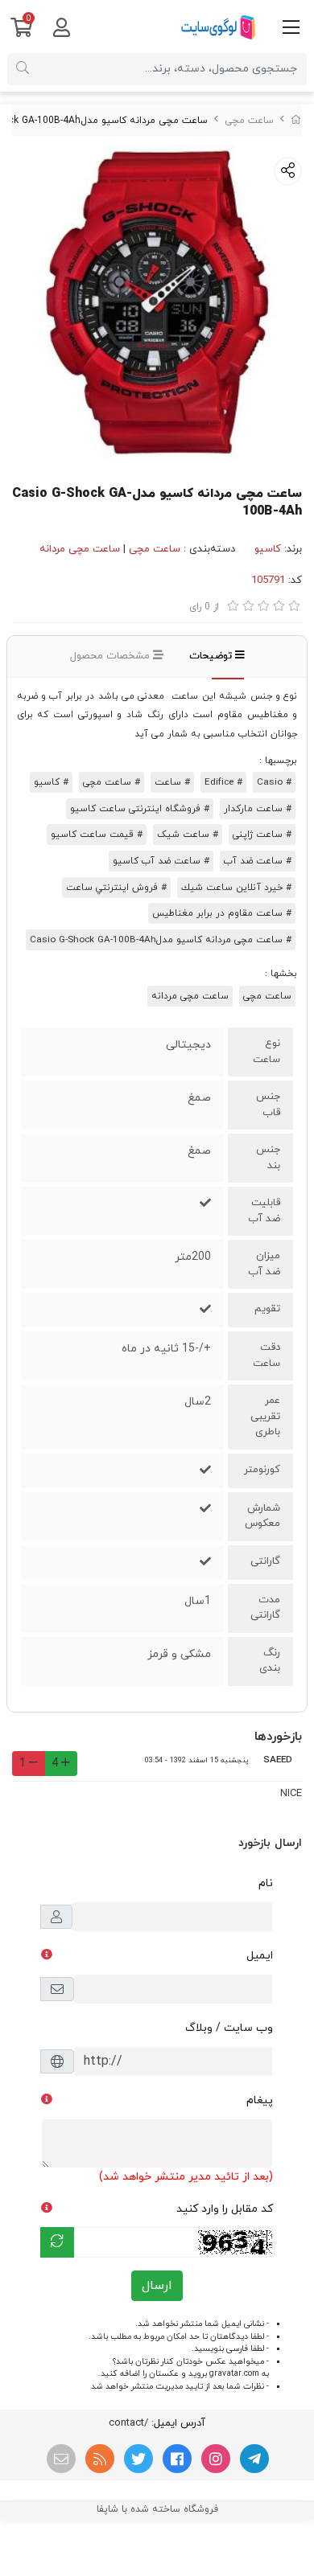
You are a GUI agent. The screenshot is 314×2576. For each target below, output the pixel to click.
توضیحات (212, 656)
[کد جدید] (57, 2242)
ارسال (157, 2286)
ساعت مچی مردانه (80, 549)
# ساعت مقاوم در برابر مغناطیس (222, 913)
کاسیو (268, 549)
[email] (61, 2459)
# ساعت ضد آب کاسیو (161, 861)
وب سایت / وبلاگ (229, 2028)
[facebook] (177, 2459)
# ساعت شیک (188, 835)
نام (266, 1883)
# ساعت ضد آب (258, 861)
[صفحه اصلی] (296, 121)
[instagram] (216, 2459)
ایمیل (260, 1956)
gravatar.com (234, 2374)
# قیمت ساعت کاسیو (97, 835)
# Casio (274, 782)
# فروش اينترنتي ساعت (116, 888)
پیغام (260, 2100)
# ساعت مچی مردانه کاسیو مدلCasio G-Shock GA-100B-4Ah (161, 940)
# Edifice (223, 782)
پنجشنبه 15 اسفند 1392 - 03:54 (197, 1760)
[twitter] (138, 2459)
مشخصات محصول (112, 656)
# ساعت (172, 782)
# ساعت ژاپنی (262, 835)
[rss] (100, 2459)
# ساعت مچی (112, 782)
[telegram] (254, 2459)
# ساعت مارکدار (258, 809)
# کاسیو (51, 782)
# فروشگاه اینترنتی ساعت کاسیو (140, 809)
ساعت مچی (249, 121)
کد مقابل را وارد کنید (225, 2209)
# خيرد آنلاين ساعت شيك (236, 888)
